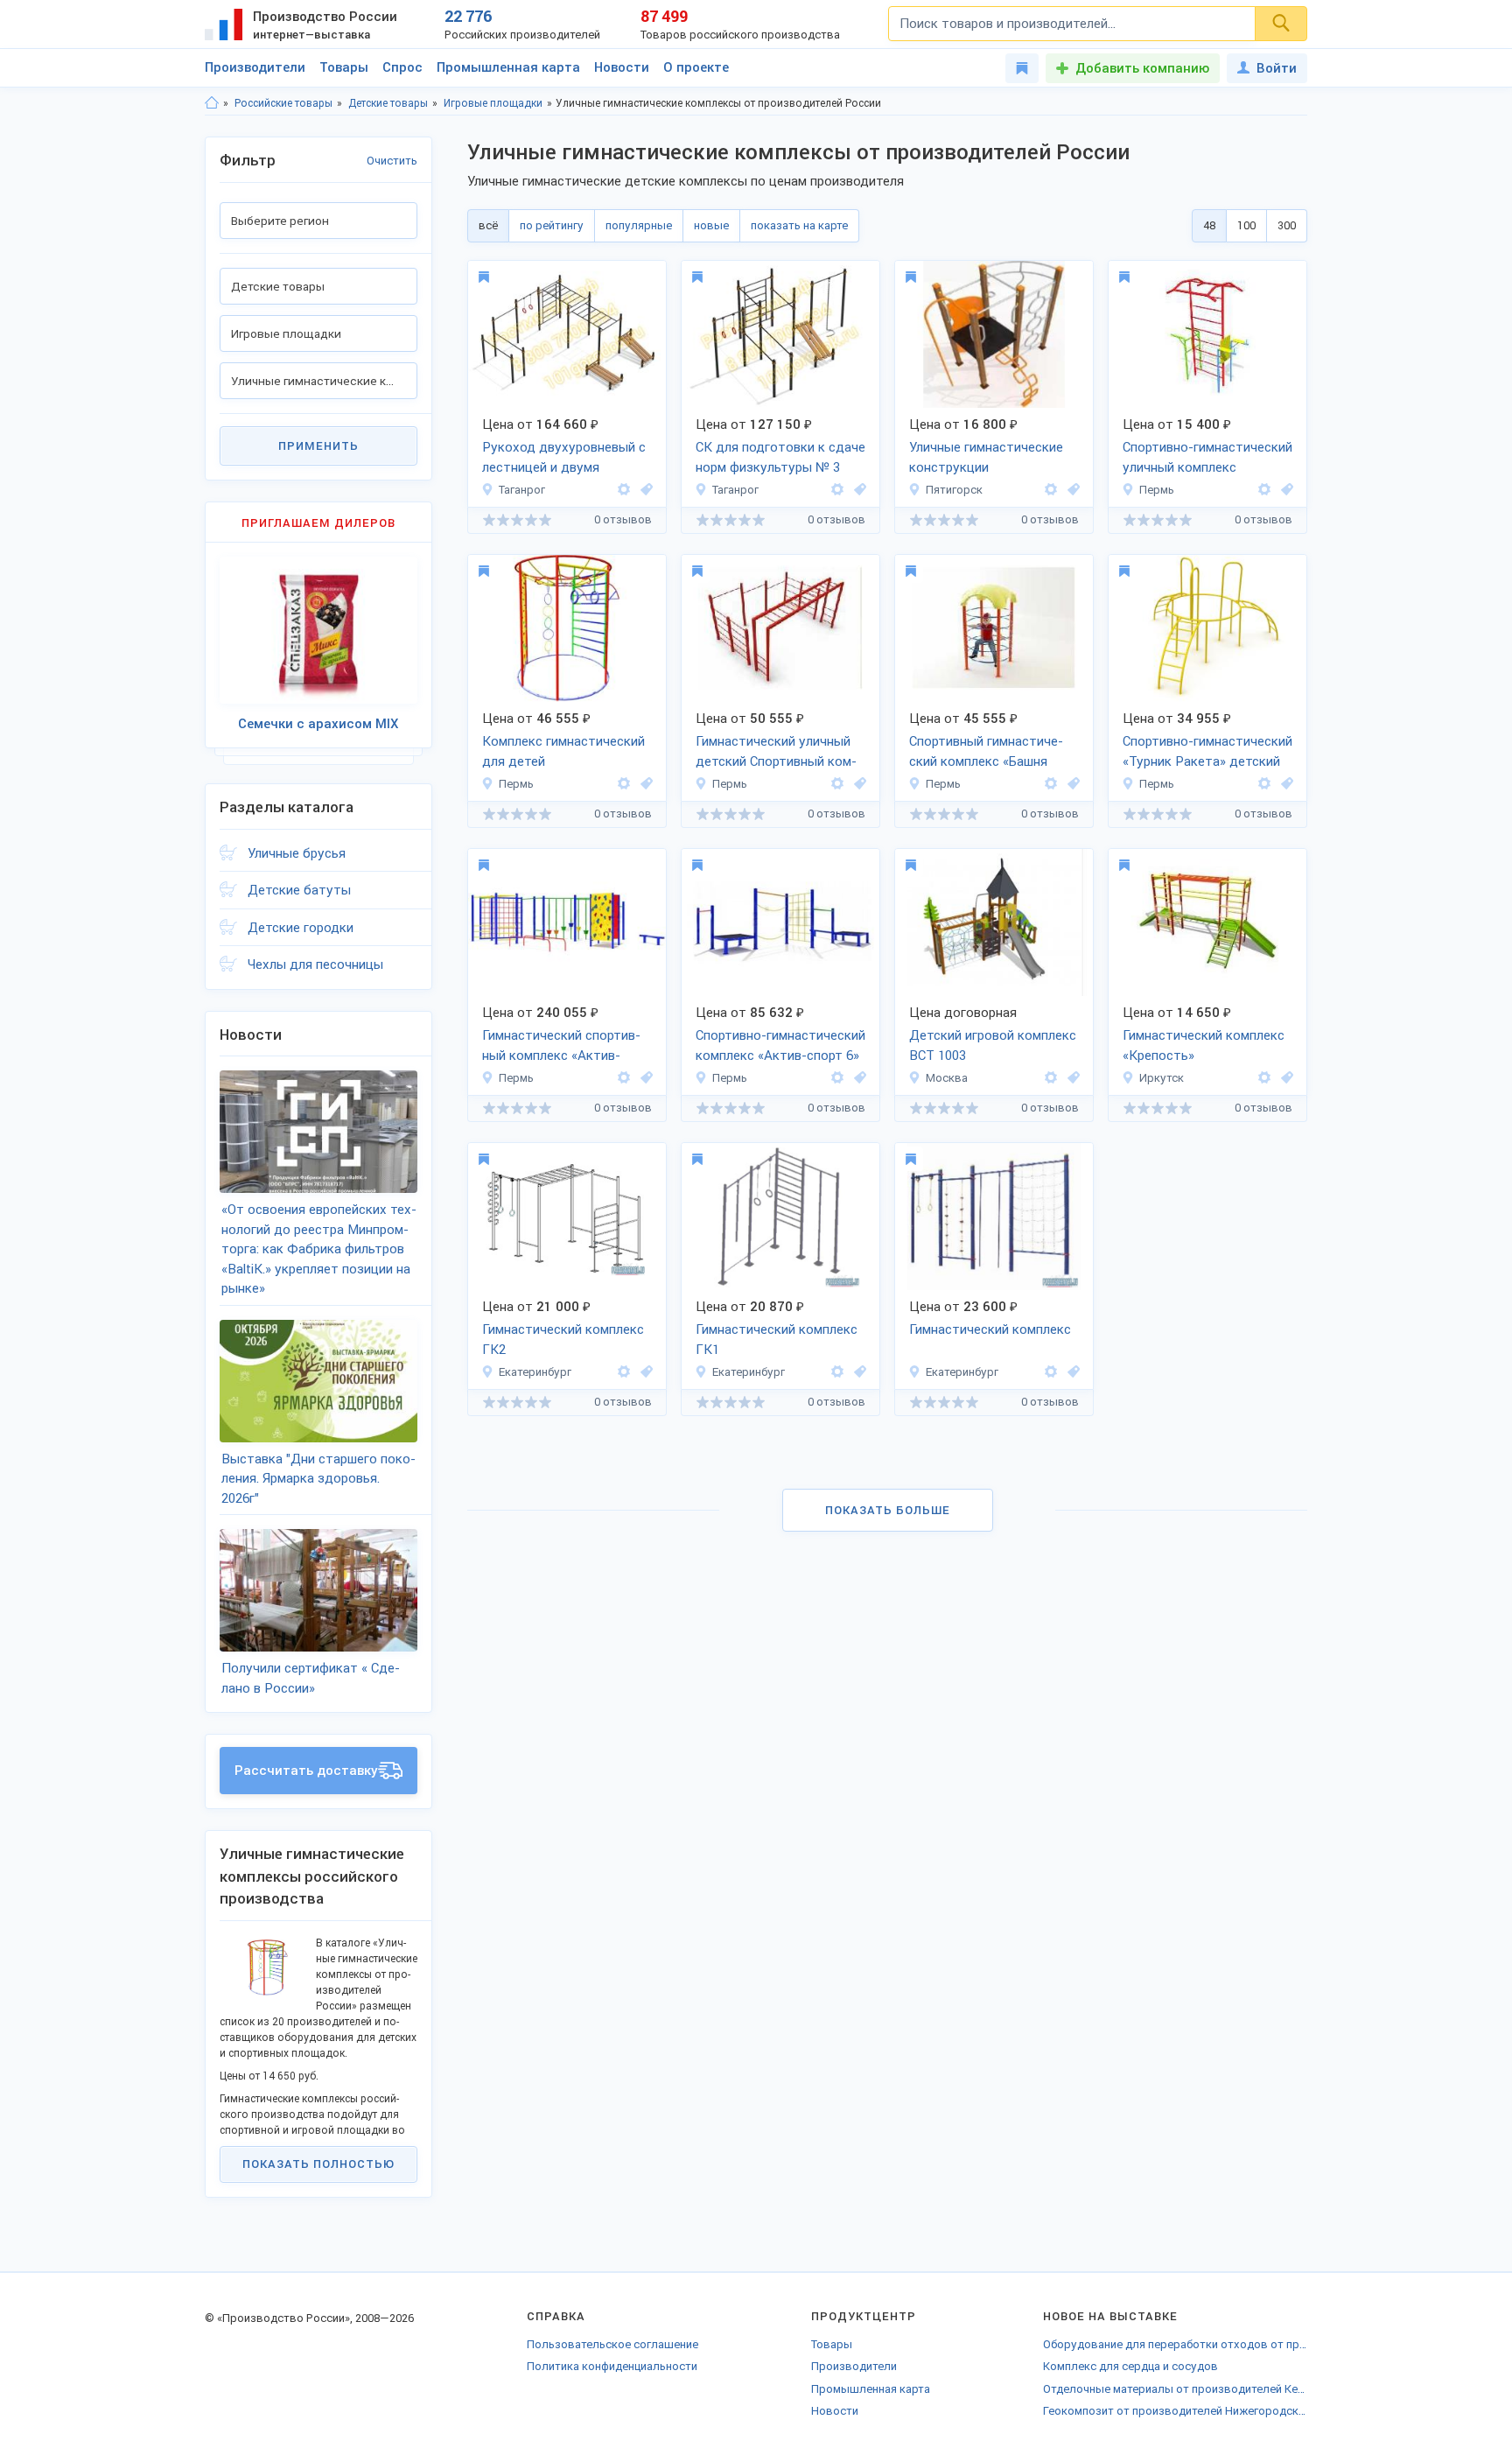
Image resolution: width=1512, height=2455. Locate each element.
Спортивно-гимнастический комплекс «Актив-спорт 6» (780, 1045)
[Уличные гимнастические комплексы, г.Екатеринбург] (644, 1372)
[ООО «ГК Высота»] (1051, 1078)
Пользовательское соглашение (612, 2344)
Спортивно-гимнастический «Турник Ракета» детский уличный (1207, 753)
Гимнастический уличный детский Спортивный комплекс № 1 (776, 753)
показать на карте (799, 225)
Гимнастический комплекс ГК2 (563, 1340)
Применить (318, 446)
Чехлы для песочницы (315, 964)
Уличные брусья (297, 853)
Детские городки (301, 928)
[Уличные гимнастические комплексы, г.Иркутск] (1284, 1078)
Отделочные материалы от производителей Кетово (1175, 2389)
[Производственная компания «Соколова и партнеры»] (1051, 490)
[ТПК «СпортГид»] (1264, 1078)
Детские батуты (299, 890)
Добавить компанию (1142, 68)
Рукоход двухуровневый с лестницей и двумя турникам (564, 459)
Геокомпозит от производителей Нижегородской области (1175, 2411)
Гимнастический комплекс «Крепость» (1204, 1045)
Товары (344, 67)
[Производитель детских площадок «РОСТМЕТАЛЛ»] (624, 490)
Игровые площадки (493, 103)
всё (488, 225)
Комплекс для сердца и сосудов (1130, 2366)
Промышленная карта (508, 67)
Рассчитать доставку (306, 1771)
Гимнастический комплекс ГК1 (777, 1340)
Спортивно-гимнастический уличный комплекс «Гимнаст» (1207, 459)
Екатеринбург (535, 1372)
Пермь (1157, 490)
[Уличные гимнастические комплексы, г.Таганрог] (644, 490)
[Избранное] (1022, 68)
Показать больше (888, 1510)
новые (711, 225)
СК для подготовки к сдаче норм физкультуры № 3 (780, 457)
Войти (1277, 68)
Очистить (392, 161)
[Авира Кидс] (1264, 490)
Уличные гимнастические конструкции (986, 457)
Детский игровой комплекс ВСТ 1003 (993, 1045)
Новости (622, 67)
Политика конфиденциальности (612, 2366)
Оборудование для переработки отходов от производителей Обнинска (1175, 2344)
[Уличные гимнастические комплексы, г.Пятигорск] (1071, 490)
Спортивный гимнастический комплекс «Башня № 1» (986, 753)
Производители (255, 67)
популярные (639, 225)
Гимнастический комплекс (990, 1329)
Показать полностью (318, 2164)
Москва (947, 1078)
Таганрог (522, 490)
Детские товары (388, 103)
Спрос (402, 67)
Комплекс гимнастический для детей (563, 751)
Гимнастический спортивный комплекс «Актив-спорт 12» (561, 1047)
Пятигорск (954, 490)
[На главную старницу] (212, 103)
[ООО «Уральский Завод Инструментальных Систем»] (624, 1372)
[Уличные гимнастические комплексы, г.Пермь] (1284, 490)
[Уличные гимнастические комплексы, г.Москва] (1071, 1078)
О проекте (696, 67)
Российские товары (283, 103)
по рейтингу (552, 225)
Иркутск (1162, 1078)
